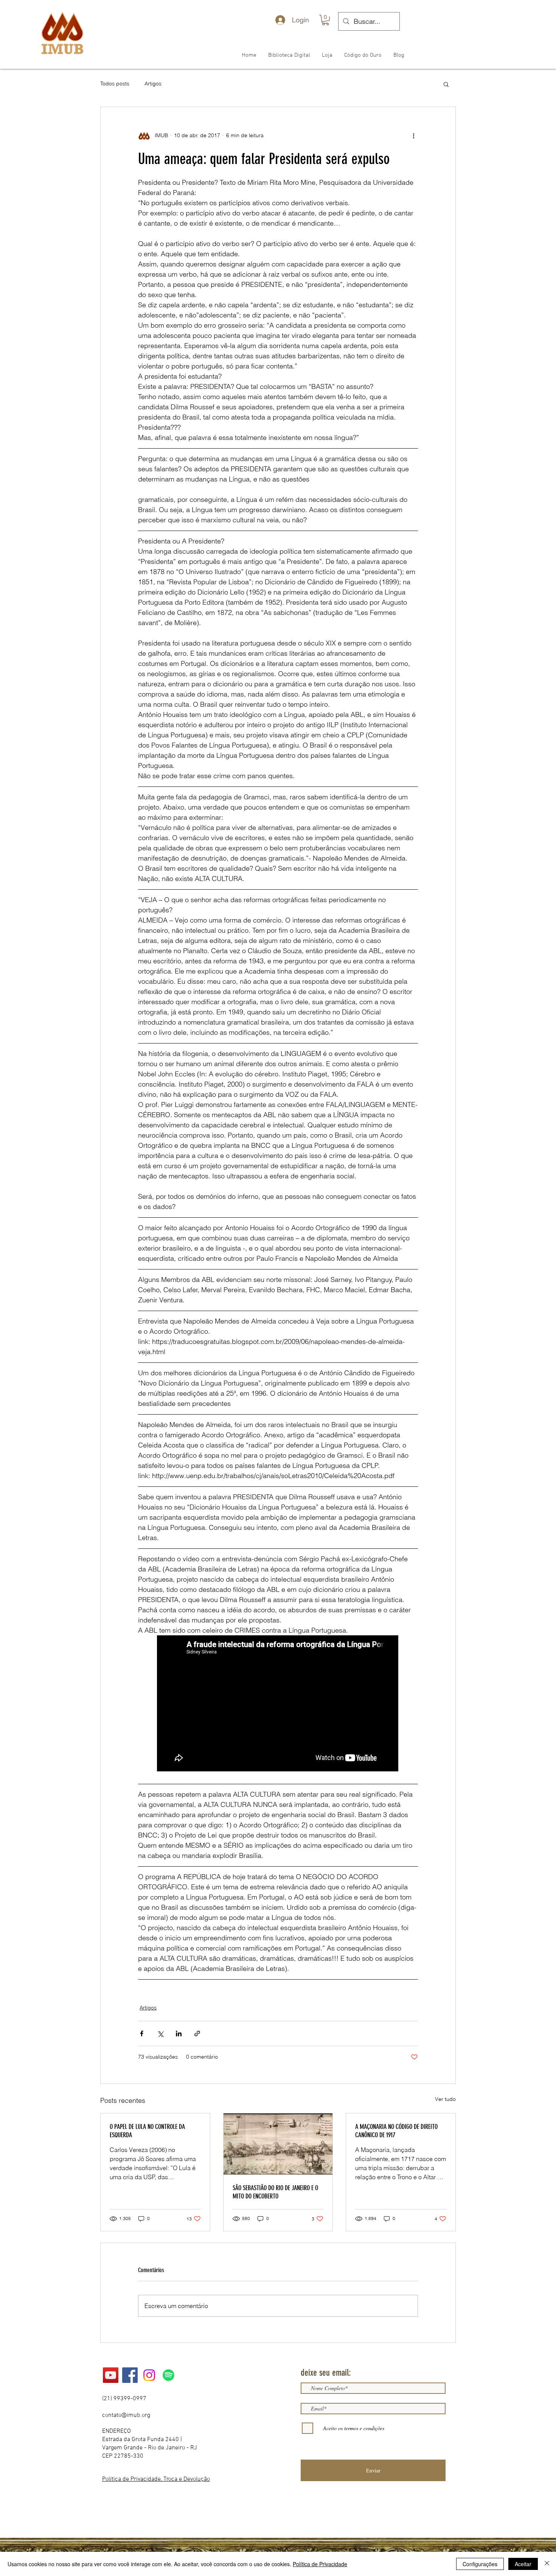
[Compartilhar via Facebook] (142, 2033)
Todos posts (115, 84)
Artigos (153, 84)
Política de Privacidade (320, 2564)
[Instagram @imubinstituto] (149, 2375)
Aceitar (523, 2564)
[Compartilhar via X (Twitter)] (160, 2033)
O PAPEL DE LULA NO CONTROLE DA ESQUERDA (147, 2131)
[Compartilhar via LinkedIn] (179, 2033)
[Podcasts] (169, 2375)
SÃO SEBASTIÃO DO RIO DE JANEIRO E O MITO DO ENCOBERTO (275, 2192)
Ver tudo (445, 2099)
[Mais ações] (413, 136)
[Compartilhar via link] (197, 2033)
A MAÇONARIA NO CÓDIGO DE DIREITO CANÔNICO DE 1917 (396, 2131)
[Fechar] (547, 2564)
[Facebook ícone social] (130, 2375)
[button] (325, 20)
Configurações (480, 2564)
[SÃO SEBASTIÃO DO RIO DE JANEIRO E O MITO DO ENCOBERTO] (278, 2144)
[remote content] (278, 1704)
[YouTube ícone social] (111, 2375)
